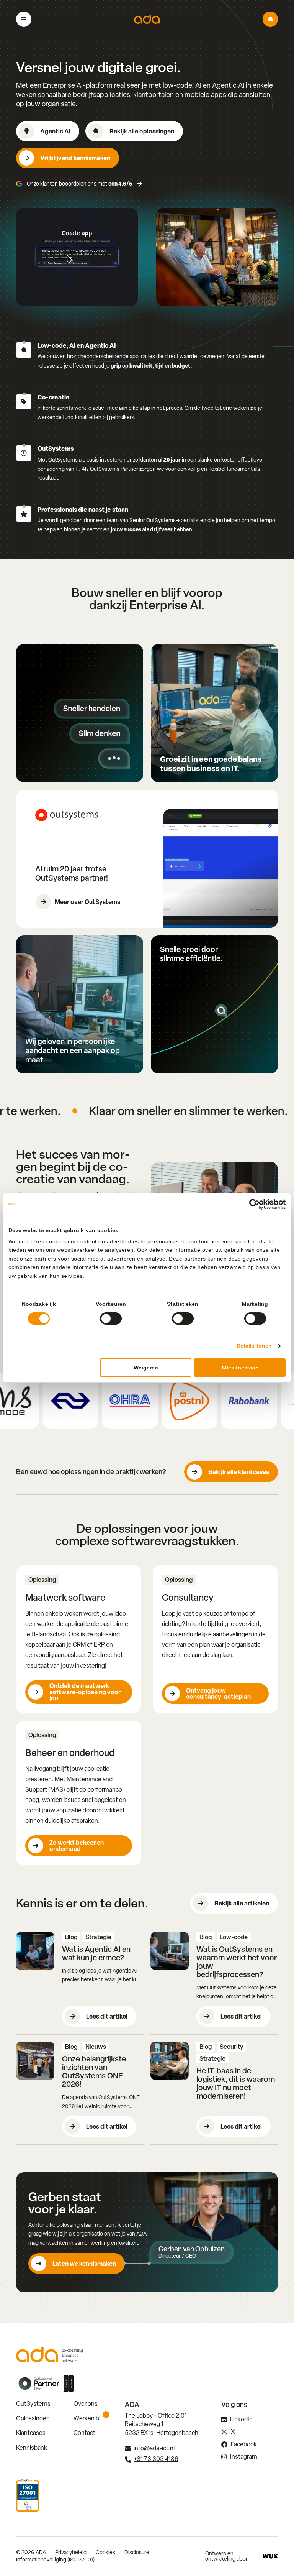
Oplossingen (33, 2418)
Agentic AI (55, 131)
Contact (84, 2433)
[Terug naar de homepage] (147, 19)
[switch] (111, 1318)
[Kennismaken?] (270, 19)
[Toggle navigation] (24, 19)
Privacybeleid (71, 2552)
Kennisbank (32, 2448)
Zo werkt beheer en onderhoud (77, 1846)
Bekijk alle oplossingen (142, 131)
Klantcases (31, 2433)
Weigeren (146, 1368)
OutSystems (33, 2404)
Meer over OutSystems (87, 902)
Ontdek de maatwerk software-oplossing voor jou (85, 1692)
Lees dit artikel (107, 2016)
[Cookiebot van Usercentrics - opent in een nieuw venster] (252, 1204)
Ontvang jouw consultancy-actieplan (218, 1693)
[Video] (77, 257)
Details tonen (254, 1346)
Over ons (86, 2404)
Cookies (105, 2552)
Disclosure (137, 2552)
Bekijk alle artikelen (242, 1903)
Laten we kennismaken (84, 2264)
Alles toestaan (240, 1368)
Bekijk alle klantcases (239, 1472)
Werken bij (88, 2418)
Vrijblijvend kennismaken (75, 158)
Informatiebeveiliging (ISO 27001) (55, 2560)
